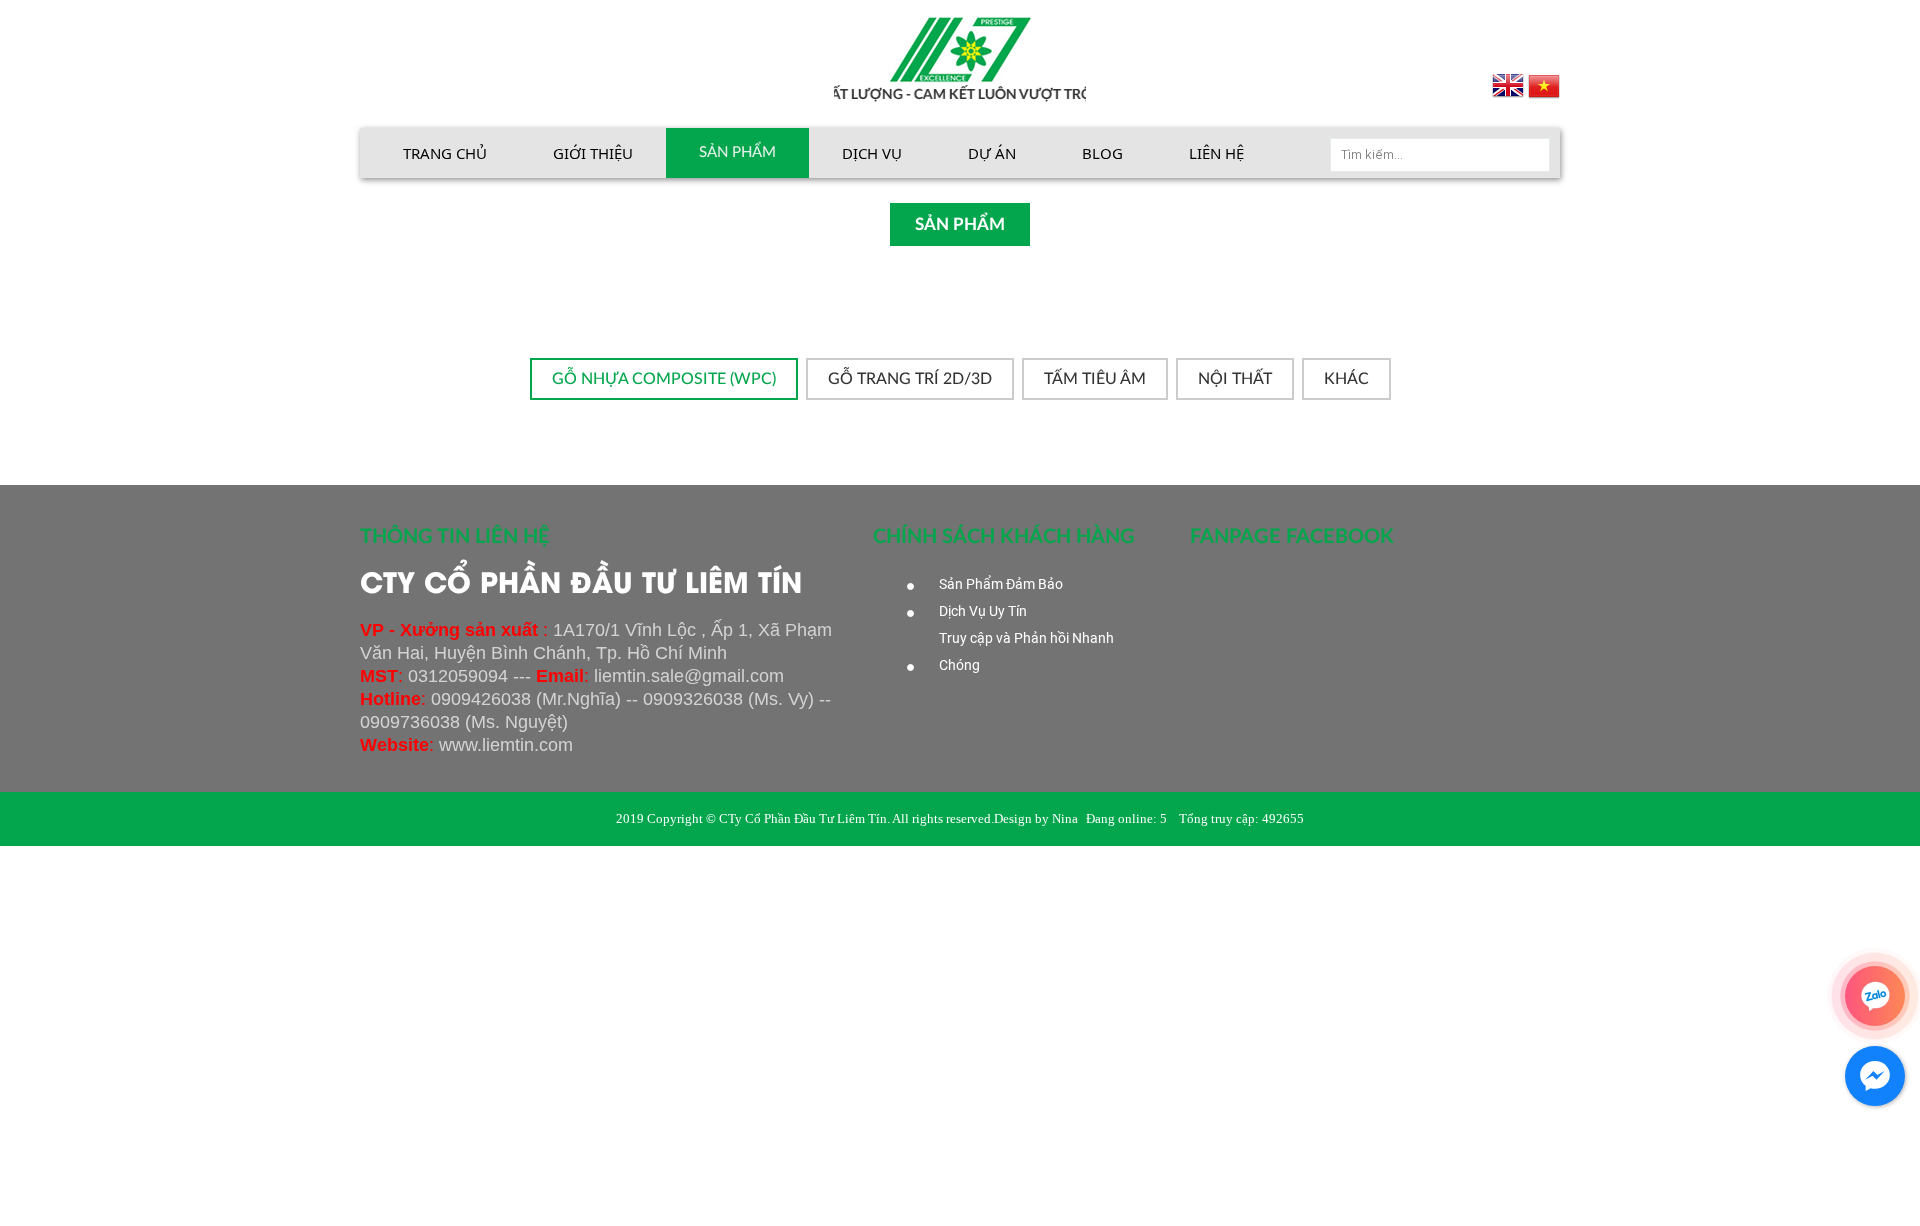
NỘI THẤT (1235, 379)
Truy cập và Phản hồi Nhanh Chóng (1026, 651)
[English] (1510, 85)
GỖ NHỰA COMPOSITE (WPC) (664, 379)
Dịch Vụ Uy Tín (983, 611)
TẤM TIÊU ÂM (1095, 379)
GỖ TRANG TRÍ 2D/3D (910, 379)
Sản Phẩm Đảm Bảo (1001, 584)
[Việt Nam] (1544, 85)
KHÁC (1346, 379)
